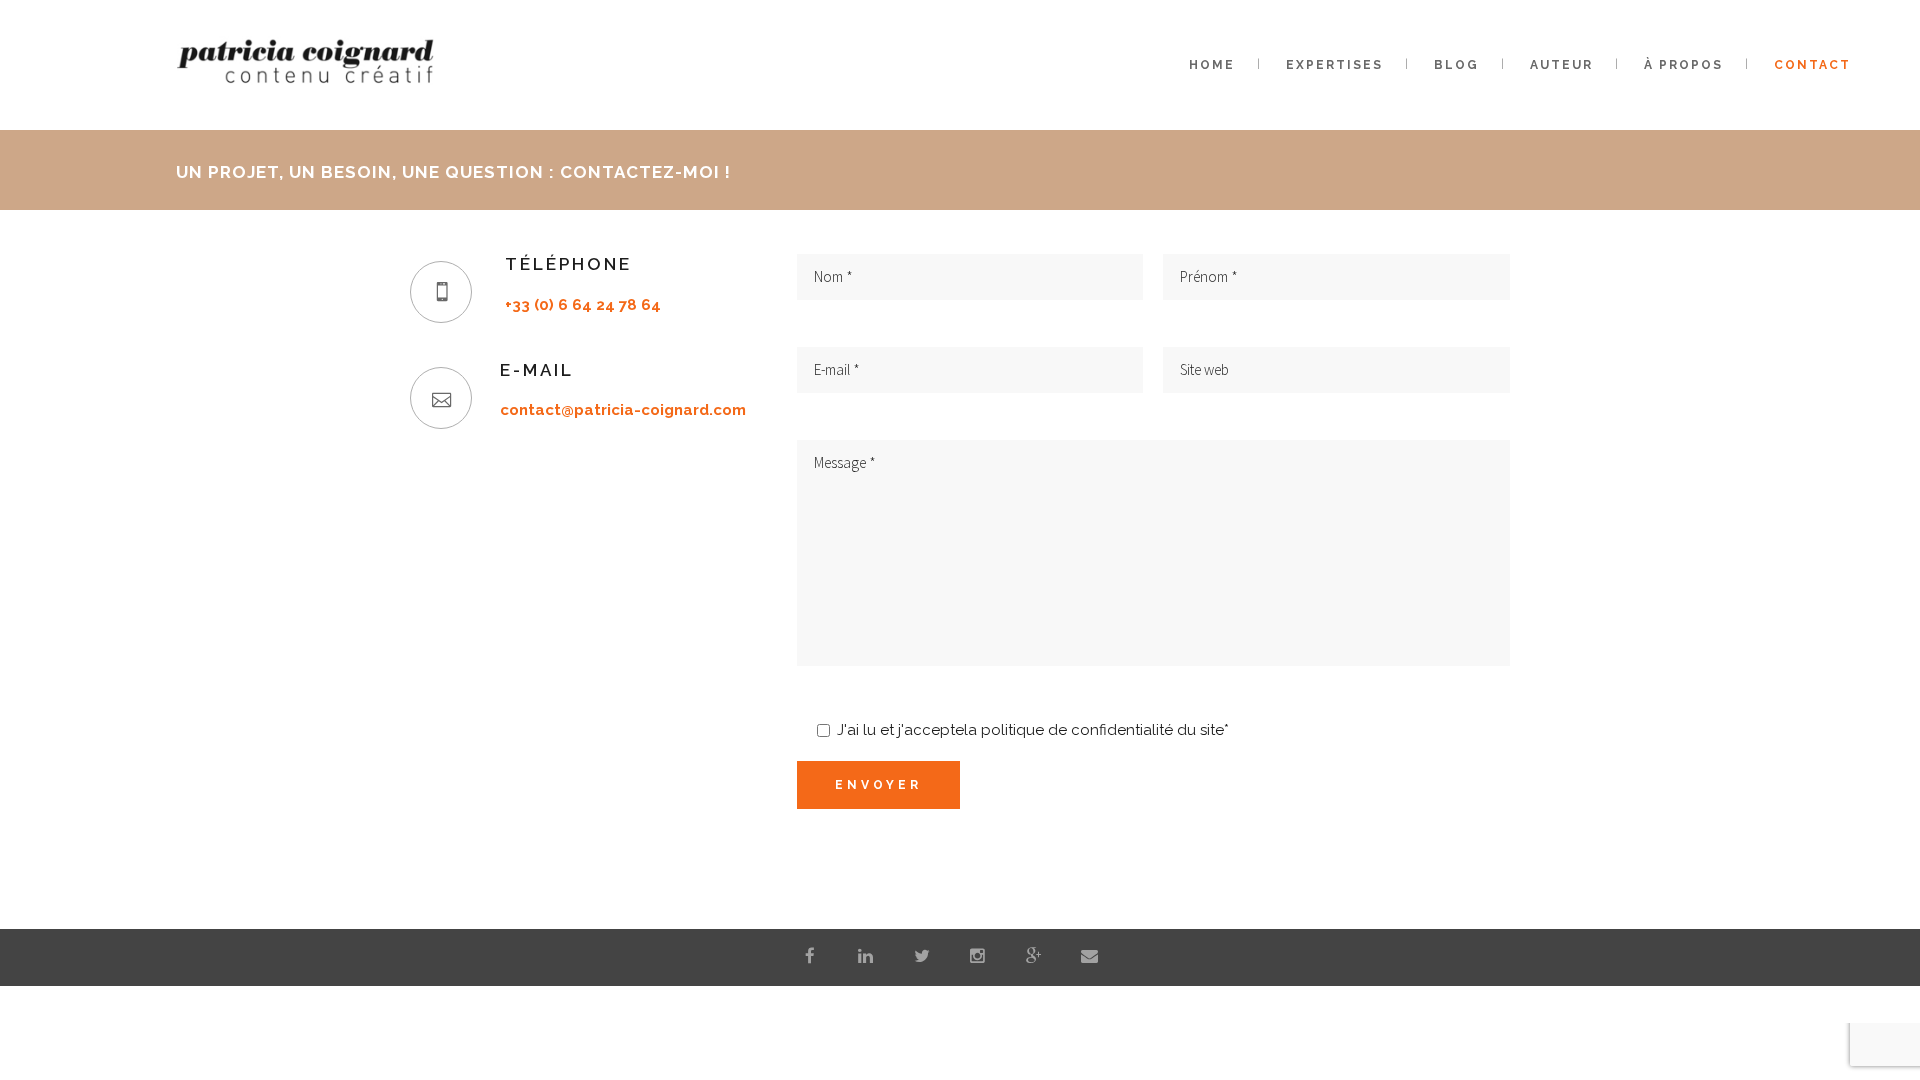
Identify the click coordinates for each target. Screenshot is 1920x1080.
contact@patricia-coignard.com (623, 410)
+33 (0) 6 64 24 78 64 (583, 305)
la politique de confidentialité (1068, 730)
